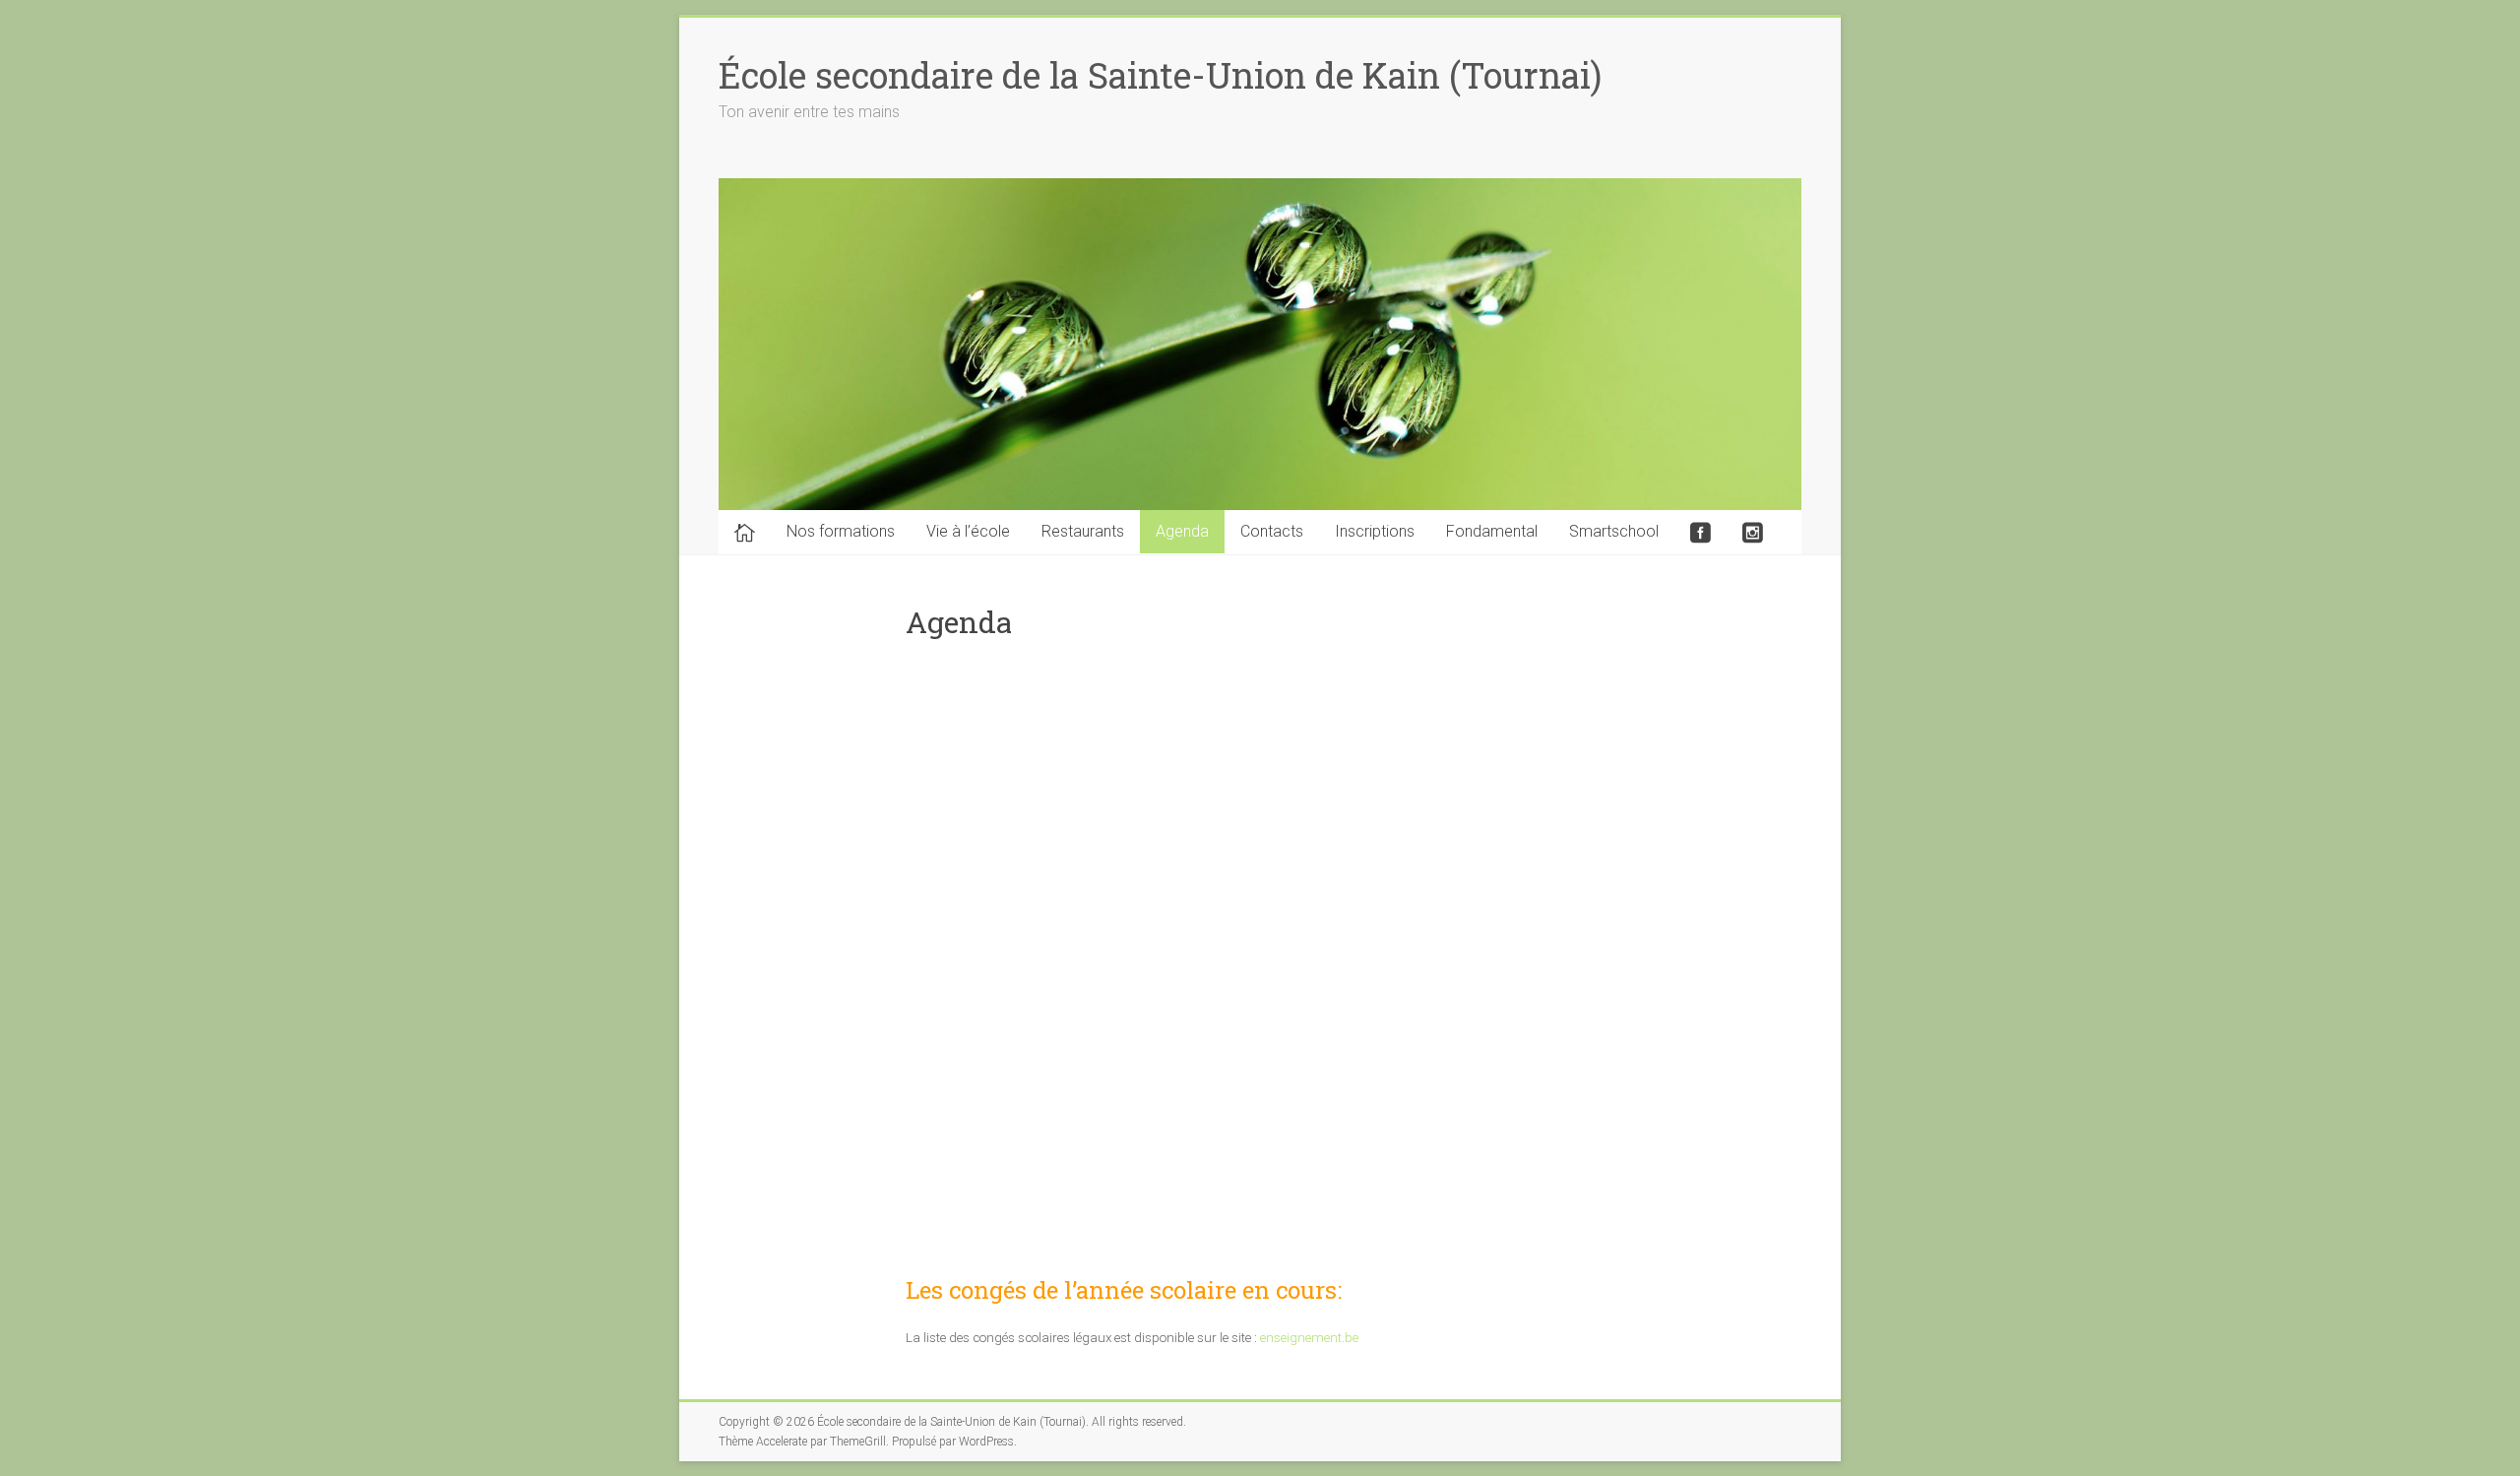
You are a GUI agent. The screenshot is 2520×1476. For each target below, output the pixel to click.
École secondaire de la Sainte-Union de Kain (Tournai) (1160, 75)
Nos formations (841, 531)
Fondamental (1492, 531)
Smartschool (1614, 531)
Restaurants (1083, 531)
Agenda (1182, 531)
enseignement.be (1309, 1338)
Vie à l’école (968, 531)
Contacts (1272, 531)
